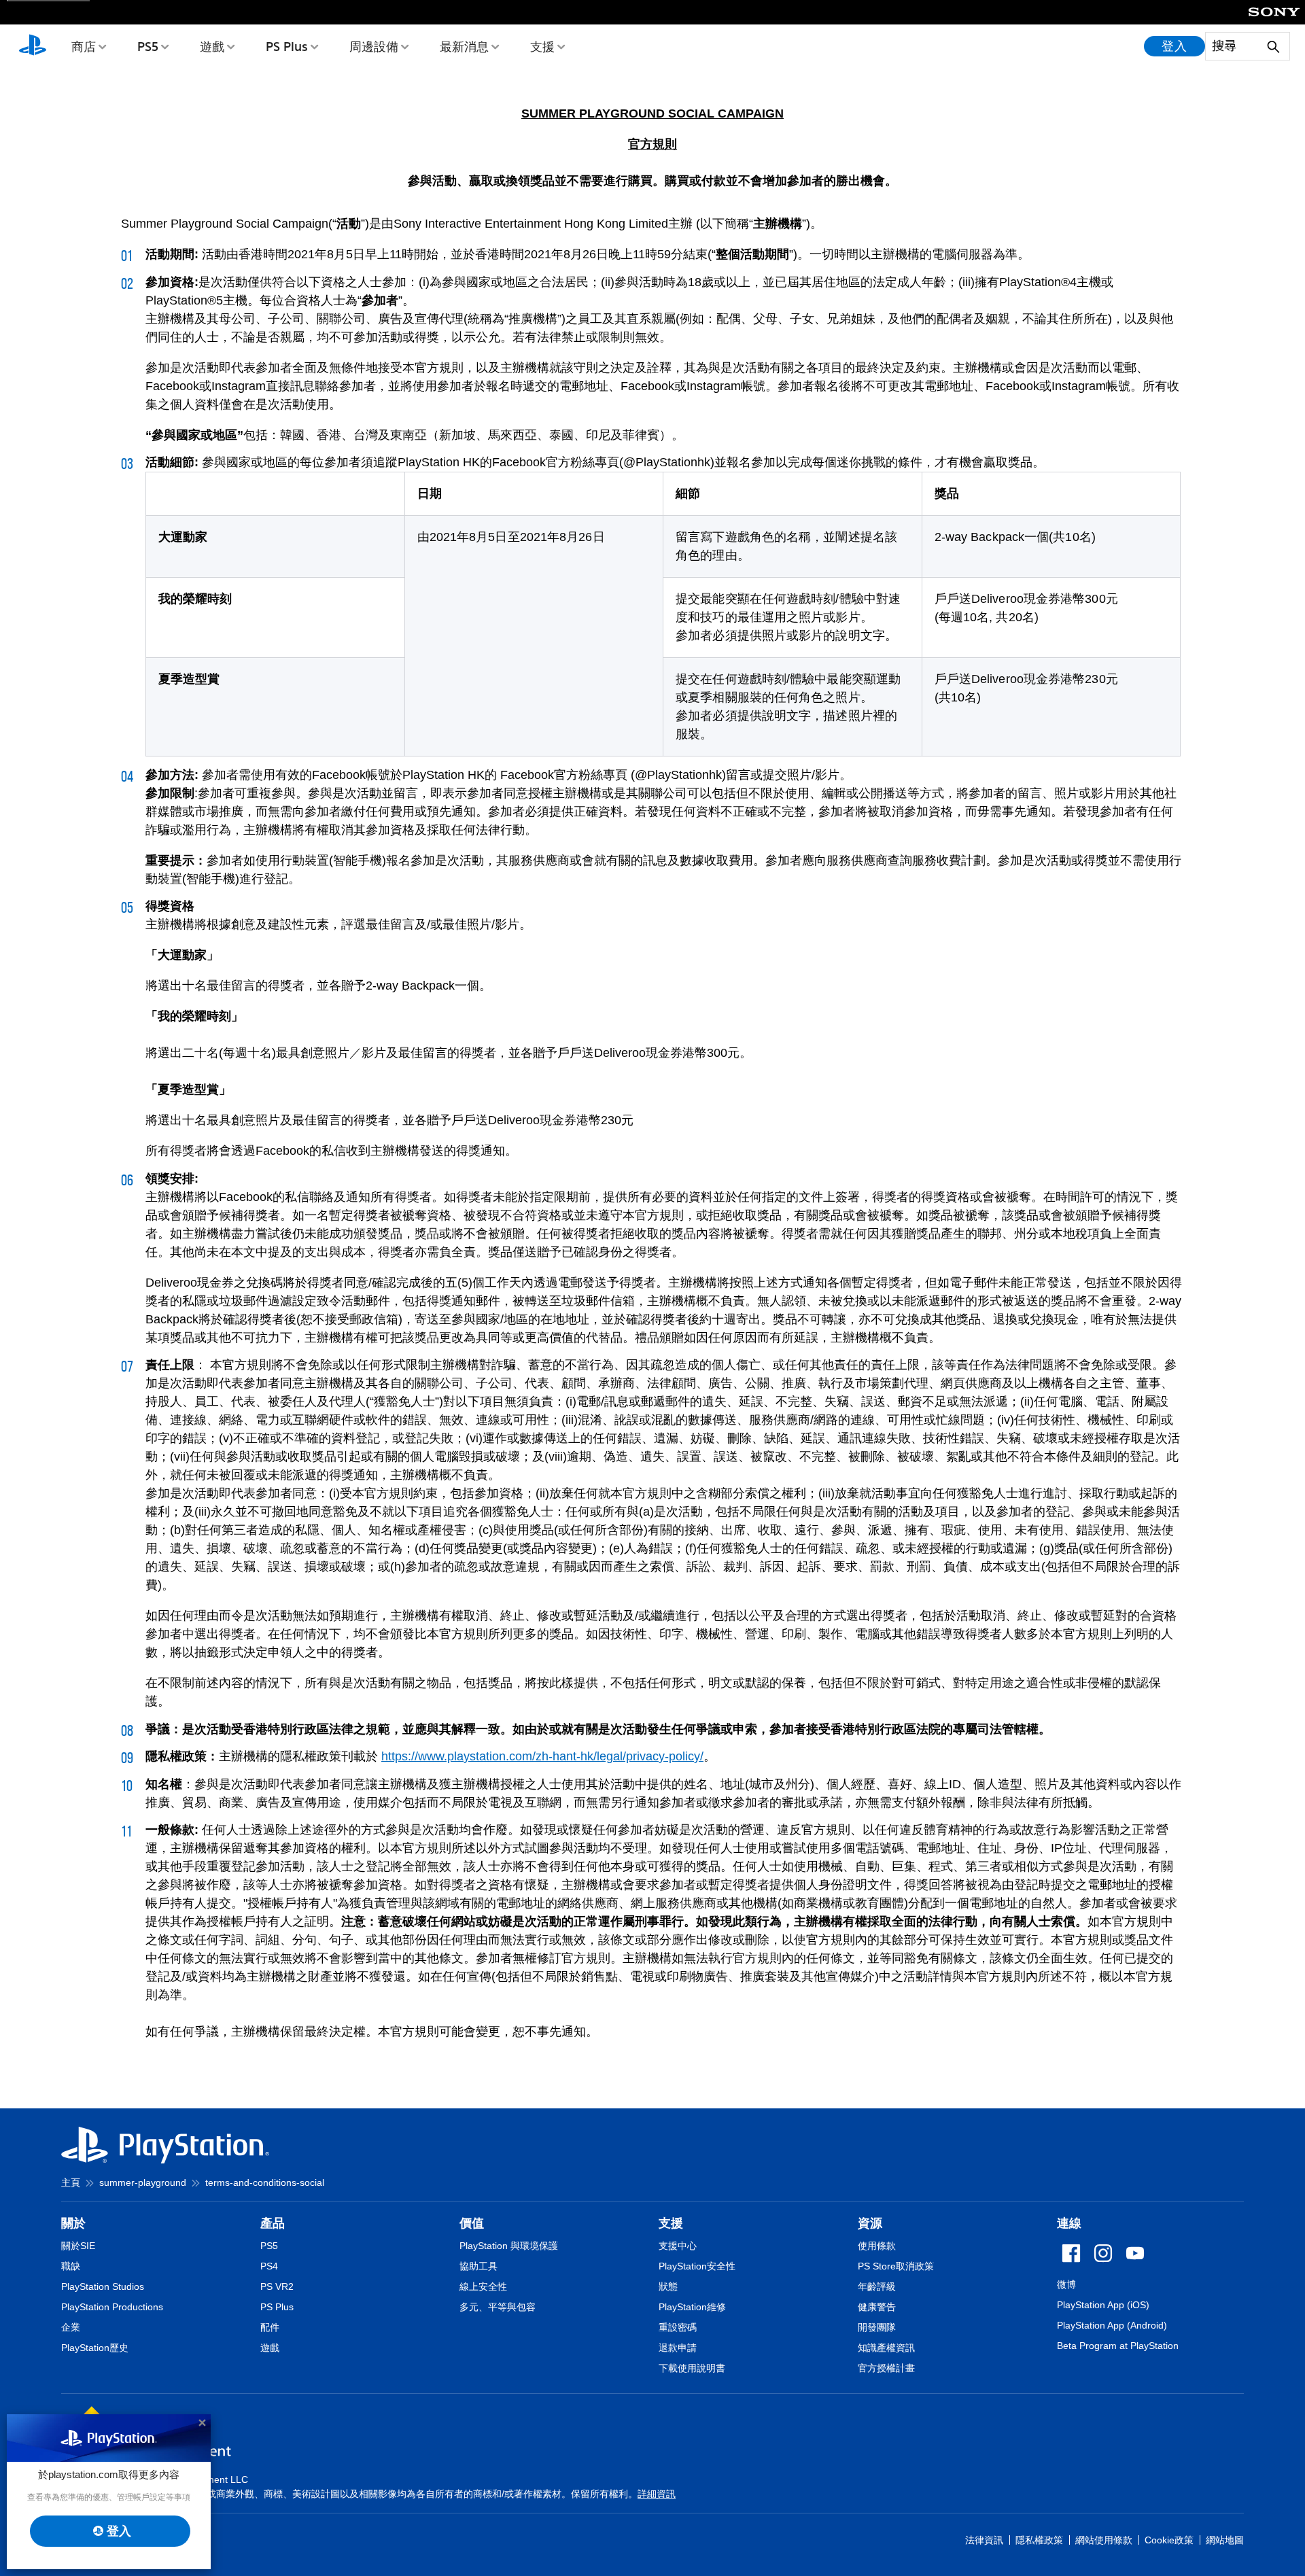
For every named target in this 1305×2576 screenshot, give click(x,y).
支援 (542, 46)
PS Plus (287, 46)
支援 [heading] (671, 2223)
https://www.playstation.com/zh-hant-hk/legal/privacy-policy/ (542, 1756)
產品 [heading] (273, 2223)
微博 (1066, 2284)
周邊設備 (374, 46)
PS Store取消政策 (896, 2266)
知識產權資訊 (886, 2348)
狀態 (668, 2286)
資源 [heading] (870, 2223)
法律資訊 (984, 2540)
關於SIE (78, 2246)
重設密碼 (678, 2327)
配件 (270, 2327)
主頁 (71, 2182)
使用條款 (877, 2246)
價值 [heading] (472, 2223)
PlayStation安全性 (697, 2266)
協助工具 (478, 2266)
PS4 (269, 2266)
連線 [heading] (1069, 2223)
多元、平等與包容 (498, 2307)
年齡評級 (877, 2286)
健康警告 (877, 2307)
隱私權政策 (1039, 2540)
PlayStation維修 (692, 2307)
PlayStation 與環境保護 (509, 2246)
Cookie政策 (1169, 2540)
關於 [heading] (73, 2223)
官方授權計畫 (886, 2368)
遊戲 (212, 46)
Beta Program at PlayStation (1118, 2346)
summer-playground (143, 2182)
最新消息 (464, 46)
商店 (84, 46)
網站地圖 (1225, 2540)
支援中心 (678, 2246)
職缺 (71, 2266)
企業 (71, 2327)
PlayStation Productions (112, 2307)
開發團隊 (877, 2327)
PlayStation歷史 (95, 2348)
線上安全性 (483, 2286)
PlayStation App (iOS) (1103, 2305)
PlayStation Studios (103, 2286)
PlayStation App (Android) (1112, 2325)
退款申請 (678, 2348)
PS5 (148, 46)
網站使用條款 (1104, 2540)
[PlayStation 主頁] (33, 46)
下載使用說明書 (692, 2368)
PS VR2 (277, 2286)
